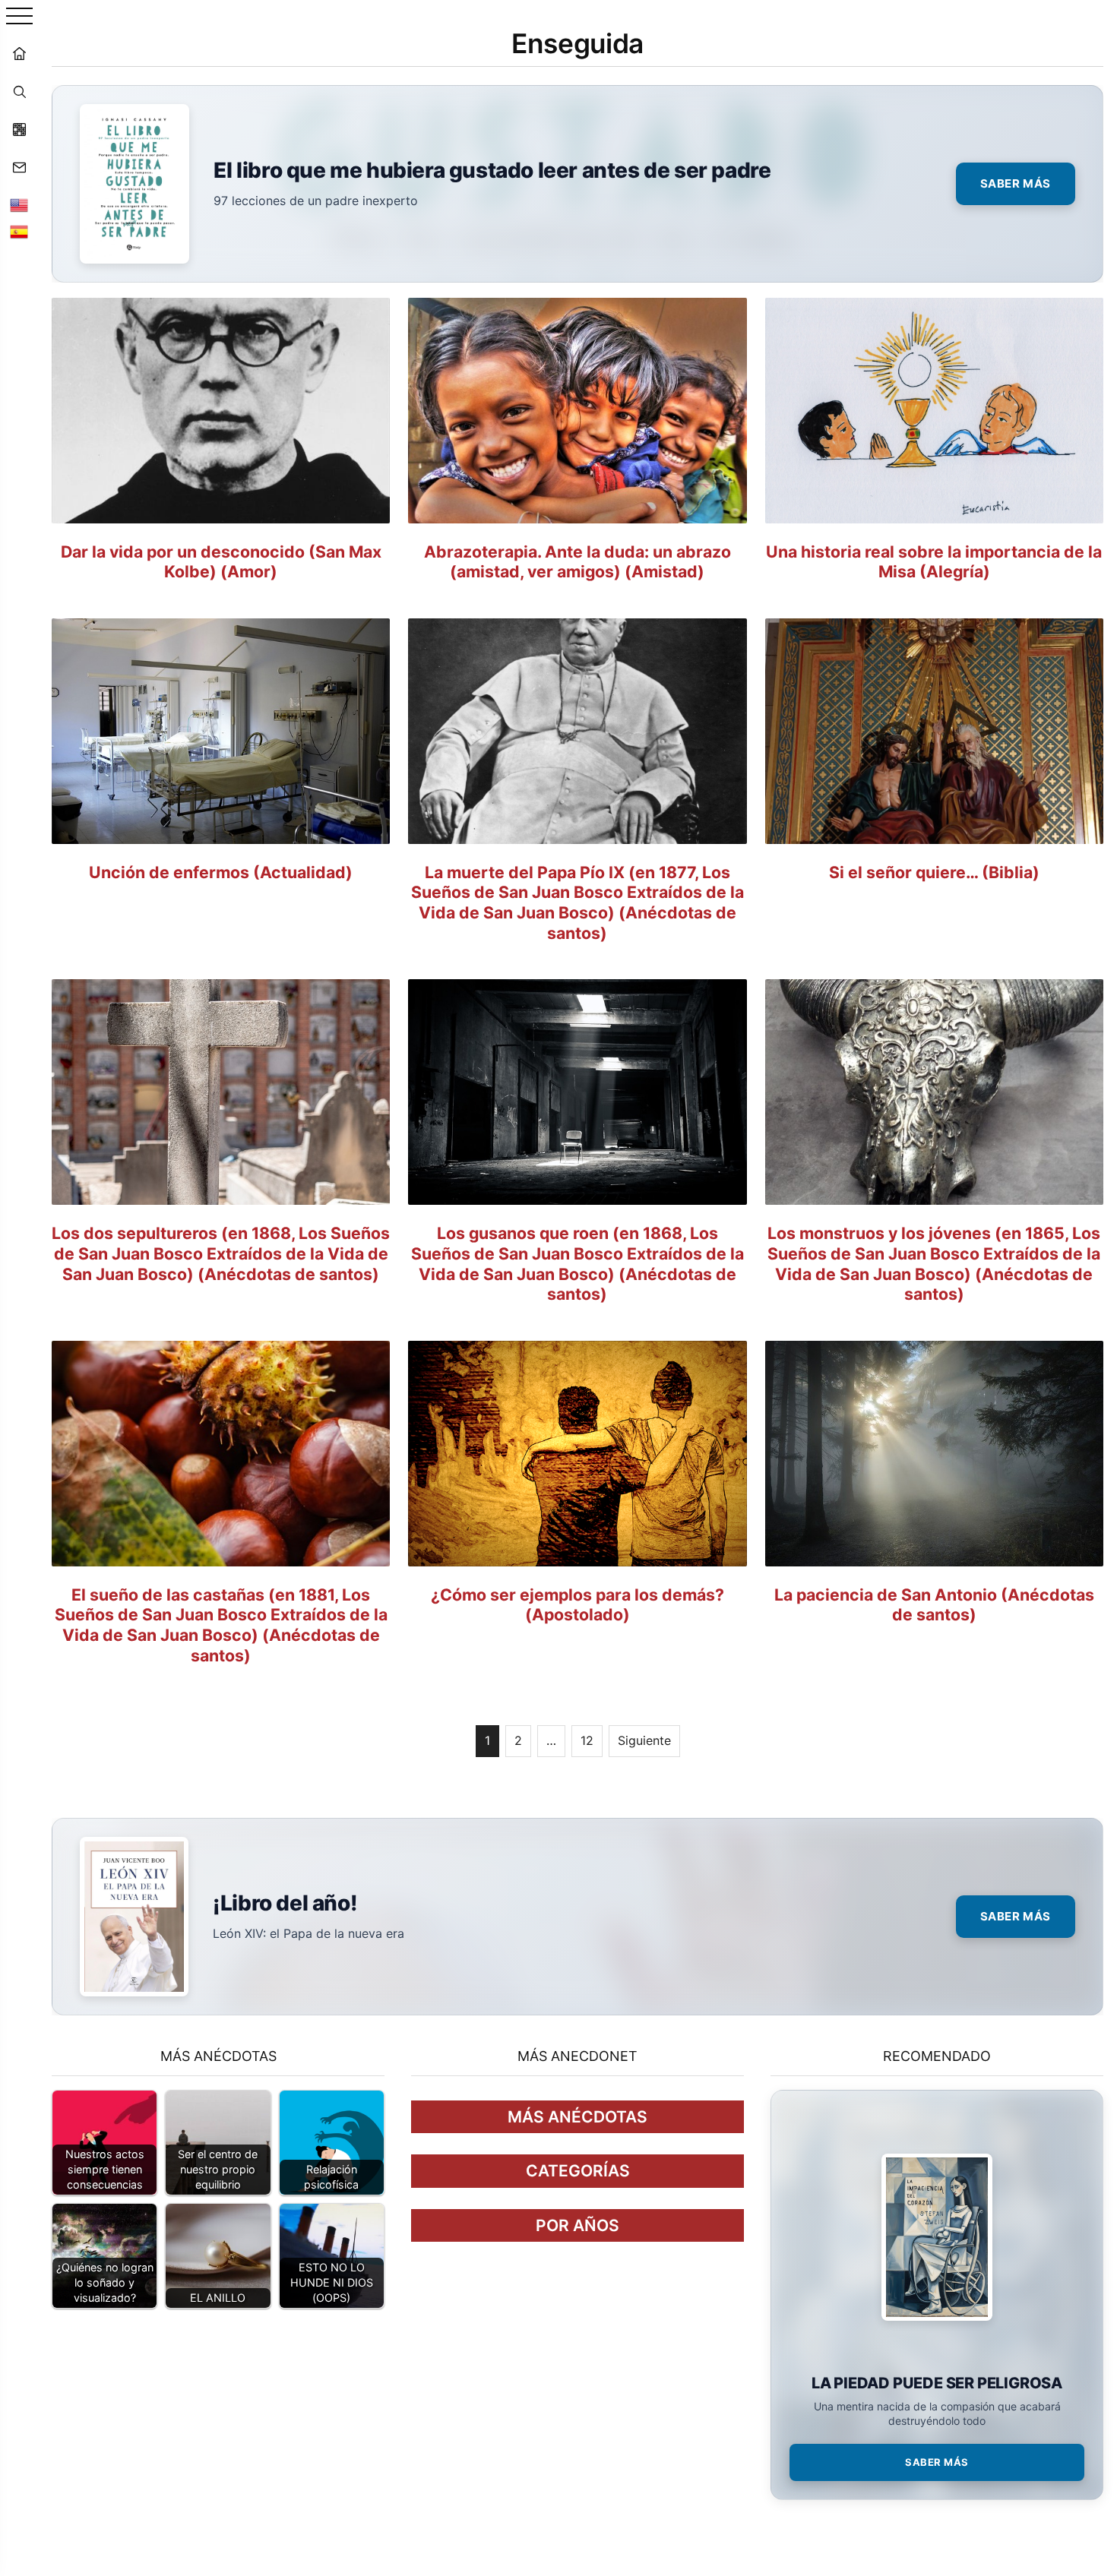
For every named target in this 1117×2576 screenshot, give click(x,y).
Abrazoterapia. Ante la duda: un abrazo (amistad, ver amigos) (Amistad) (577, 562)
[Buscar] (19, 91)
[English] (19, 205)
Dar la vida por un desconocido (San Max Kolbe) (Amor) (221, 562)
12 (587, 1740)
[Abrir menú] (19, 17)
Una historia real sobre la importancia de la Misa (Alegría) (934, 562)
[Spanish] (19, 232)
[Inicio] (19, 53)
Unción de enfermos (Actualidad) (221, 872)
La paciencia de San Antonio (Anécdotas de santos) (934, 1605)
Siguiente (644, 1740)
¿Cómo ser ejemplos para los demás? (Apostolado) (577, 1605)
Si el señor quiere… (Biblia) (934, 872)
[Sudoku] (19, 129)
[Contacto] (19, 167)
